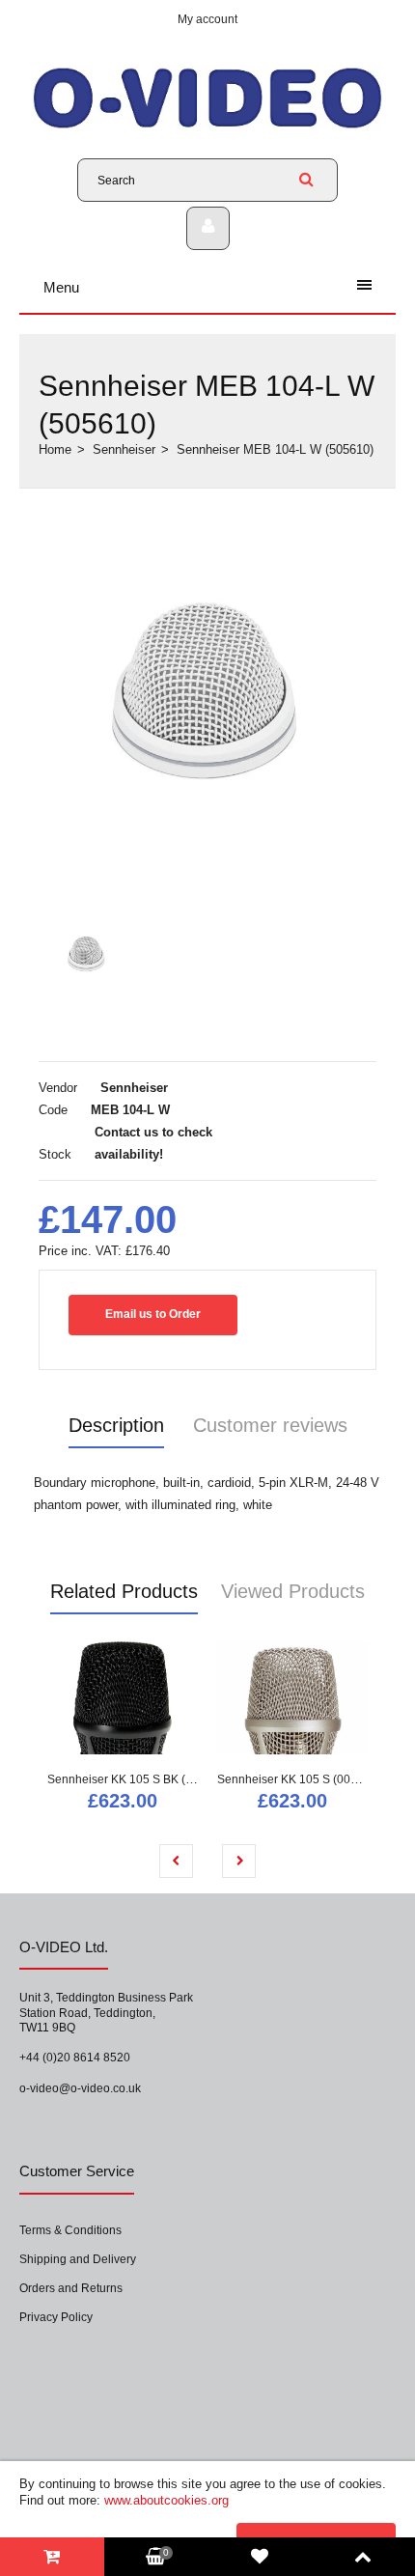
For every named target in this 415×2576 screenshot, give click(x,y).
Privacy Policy (56, 2317)
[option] (207, 706)
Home (55, 449)
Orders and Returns (71, 2288)
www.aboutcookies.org (166, 2500)
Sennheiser (124, 449)
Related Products (124, 1591)
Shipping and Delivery (78, 2259)
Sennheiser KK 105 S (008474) (299, 1779)
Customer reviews (270, 1425)
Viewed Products (293, 1591)
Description (116, 1425)
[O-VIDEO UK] (207, 128)
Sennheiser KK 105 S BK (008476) (138, 1779)
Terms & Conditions (70, 2230)
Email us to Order (153, 1314)
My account (207, 19)
